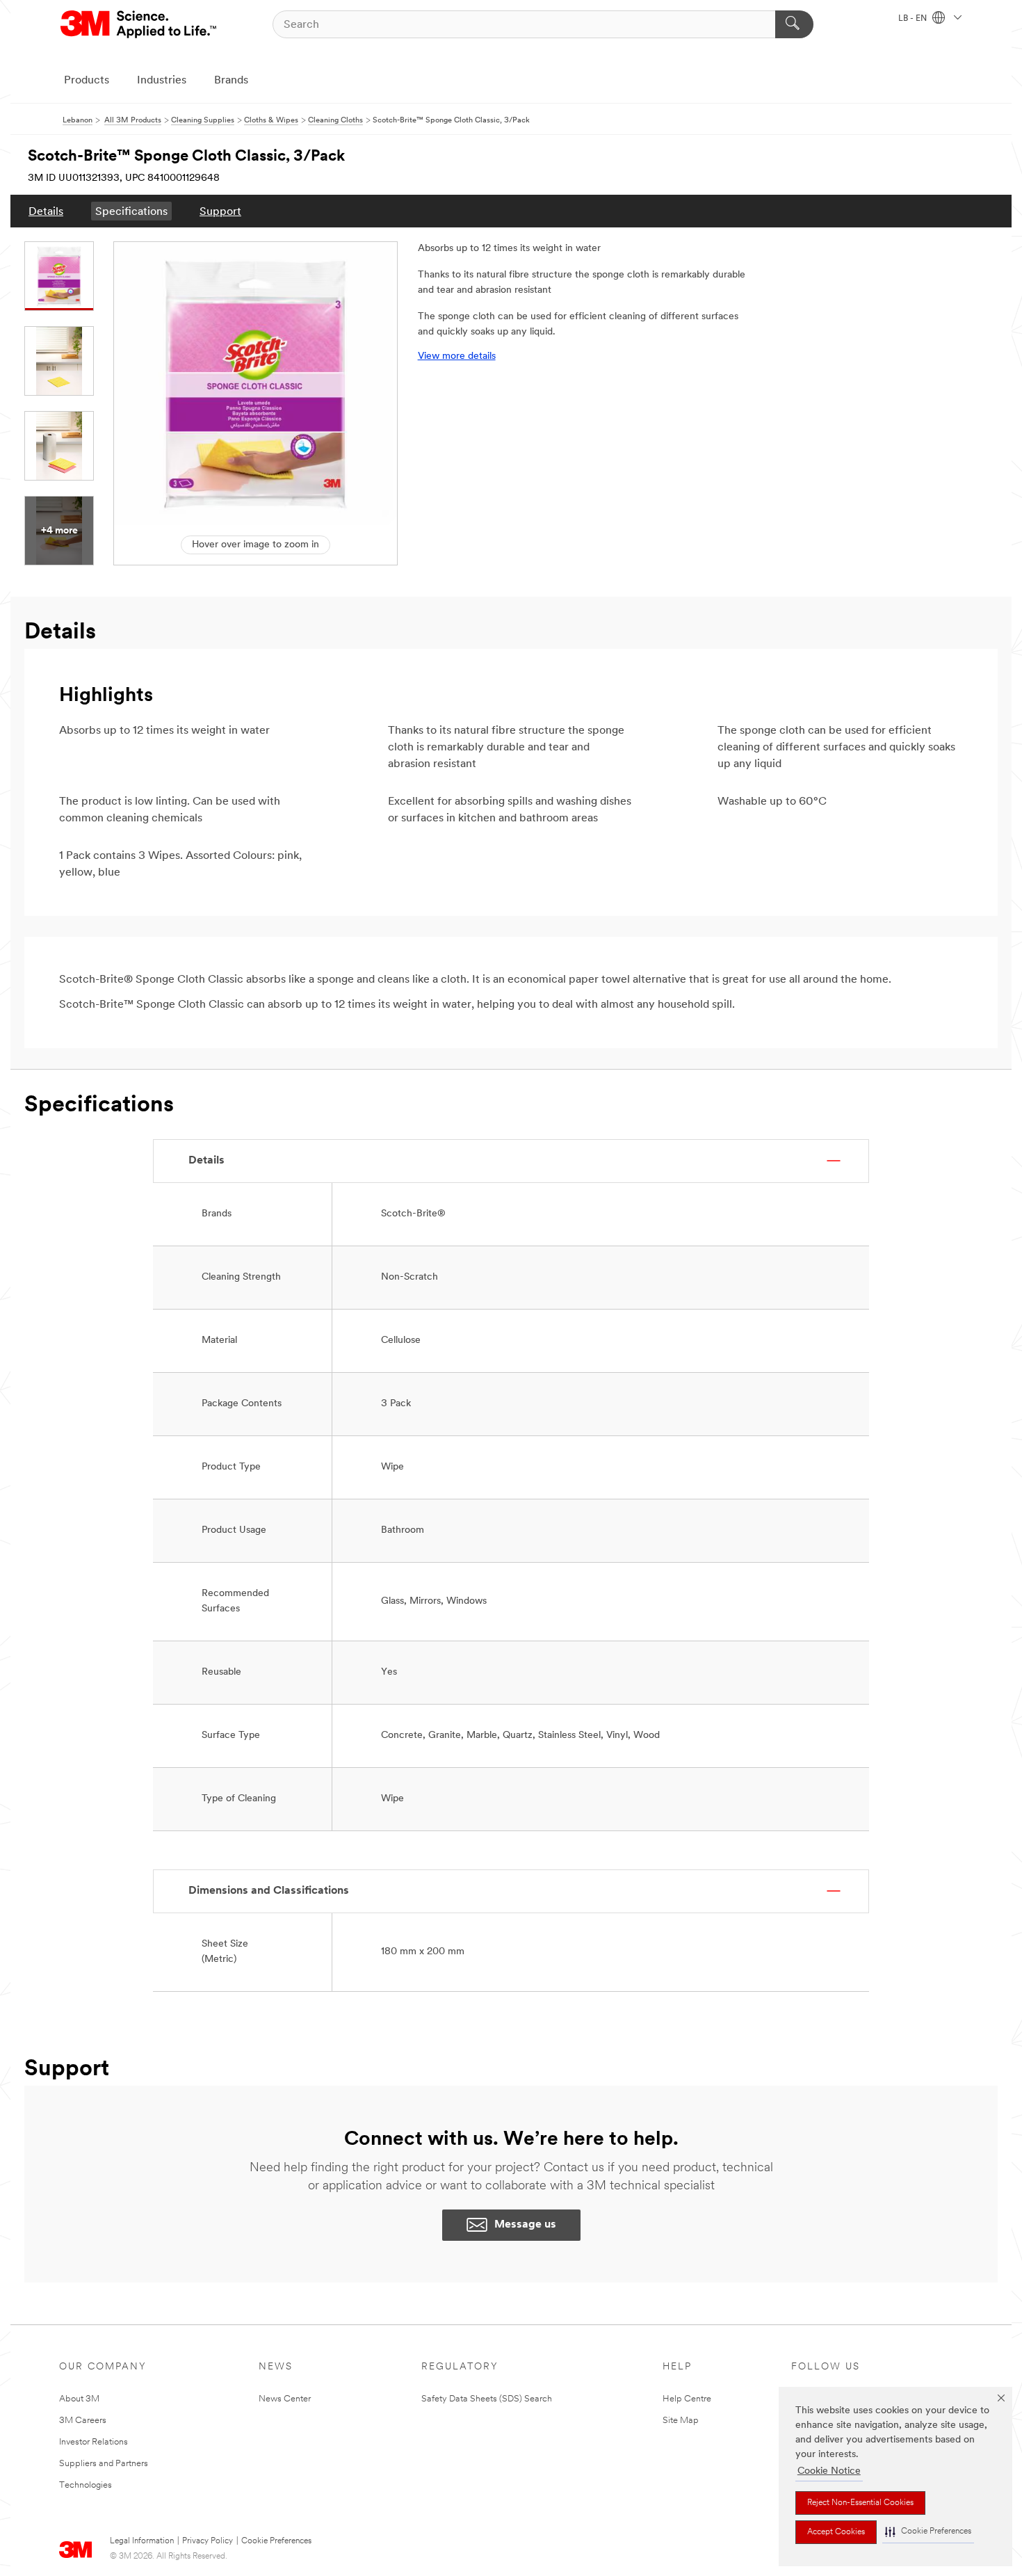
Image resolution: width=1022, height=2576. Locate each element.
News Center (285, 2399)
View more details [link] (457, 356)
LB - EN (914, 19)
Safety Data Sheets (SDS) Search (487, 2399)
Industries (162, 81)
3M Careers (83, 2421)
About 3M (79, 2399)
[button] (928, 2532)
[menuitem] (46, 211)
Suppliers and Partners (104, 2464)
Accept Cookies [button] (836, 2532)
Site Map (681, 2421)
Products (87, 81)
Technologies (86, 2485)
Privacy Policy (208, 2541)
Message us (525, 2225)
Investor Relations (94, 2442)
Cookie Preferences (276, 2541)
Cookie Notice (829, 2471)
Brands (231, 81)
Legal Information (142, 2541)
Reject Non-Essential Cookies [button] (860, 2503)
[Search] (794, 24)
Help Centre (687, 2399)
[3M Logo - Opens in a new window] (139, 24)
